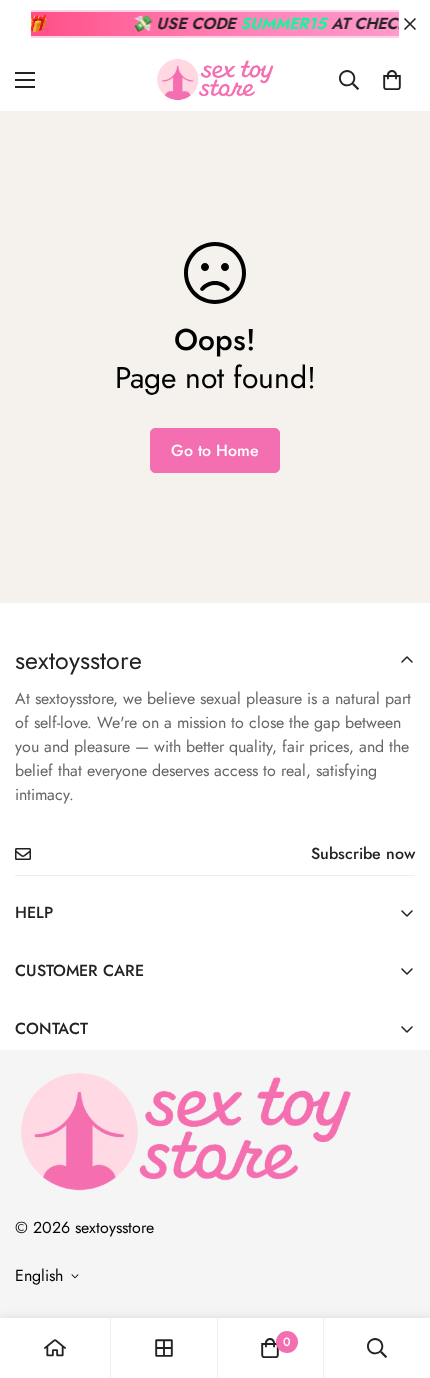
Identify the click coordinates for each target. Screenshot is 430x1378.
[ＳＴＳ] (215, 79)
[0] (392, 80)
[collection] (164, 1348)
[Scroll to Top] (394, 1272)
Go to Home (215, 450)
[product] (55, 1348)
